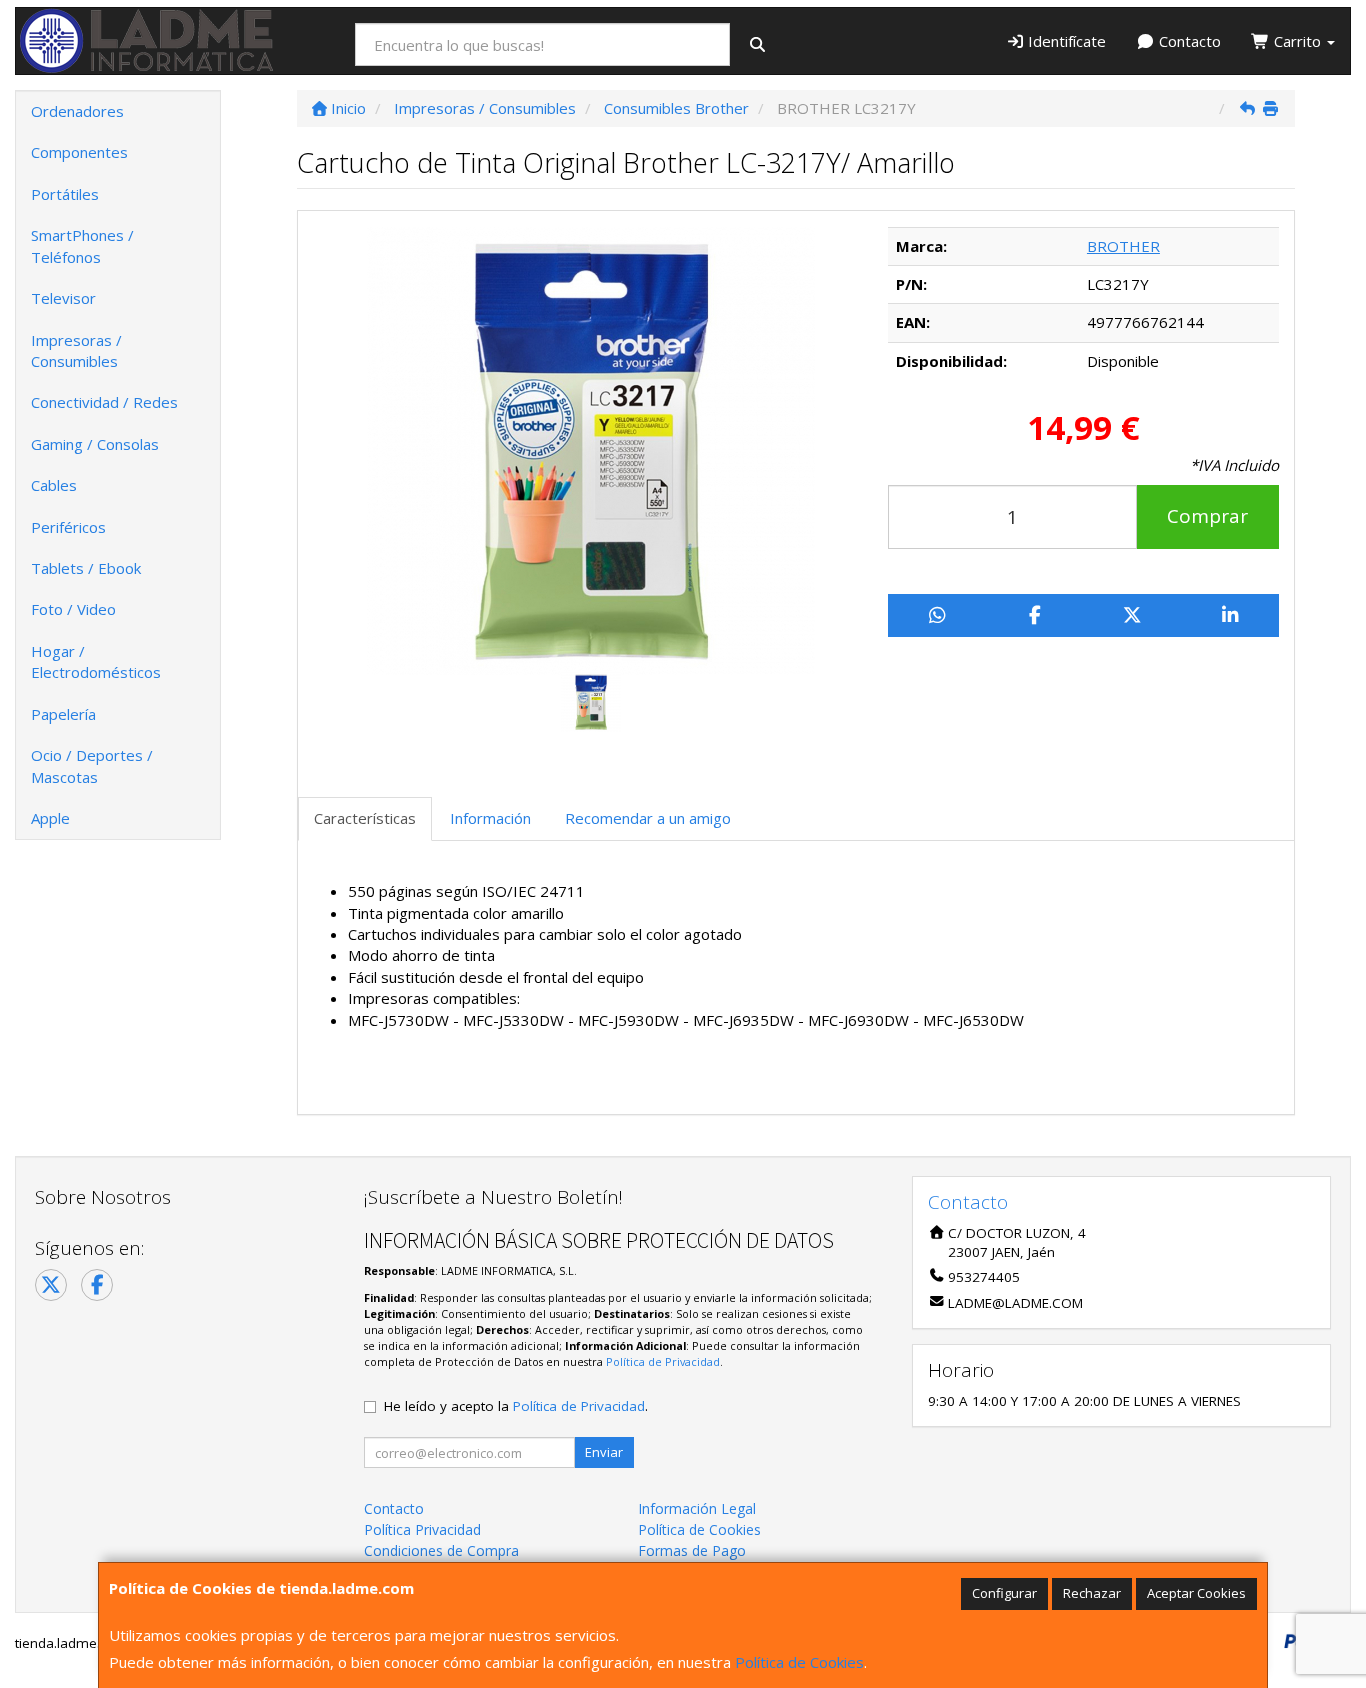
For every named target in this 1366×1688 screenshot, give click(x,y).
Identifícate (1065, 41)
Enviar (604, 1452)
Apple (50, 818)
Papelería (63, 714)
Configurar (1004, 1593)
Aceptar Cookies (1196, 1593)
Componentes (79, 152)
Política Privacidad (422, 1529)
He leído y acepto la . (516, 1406)
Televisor (63, 298)
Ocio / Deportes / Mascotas (92, 765)
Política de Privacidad (663, 1361)
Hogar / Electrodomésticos (96, 661)
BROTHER (1123, 246)
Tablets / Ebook (86, 568)
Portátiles (65, 194)
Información (490, 818)
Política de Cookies (799, 1662)
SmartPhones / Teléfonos (82, 245)
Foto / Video (73, 609)
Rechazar (1092, 1593)
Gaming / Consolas (95, 444)
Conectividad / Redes (104, 402)
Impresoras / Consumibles (76, 350)
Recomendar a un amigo (648, 818)
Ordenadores (77, 111)
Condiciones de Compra (441, 1550)
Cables (54, 485)
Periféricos (68, 527)
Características (365, 818)
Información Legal (697, 1508)
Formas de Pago (692, 1550)
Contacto (1188, 41)
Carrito (1297, 41)
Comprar (1207, 516)
